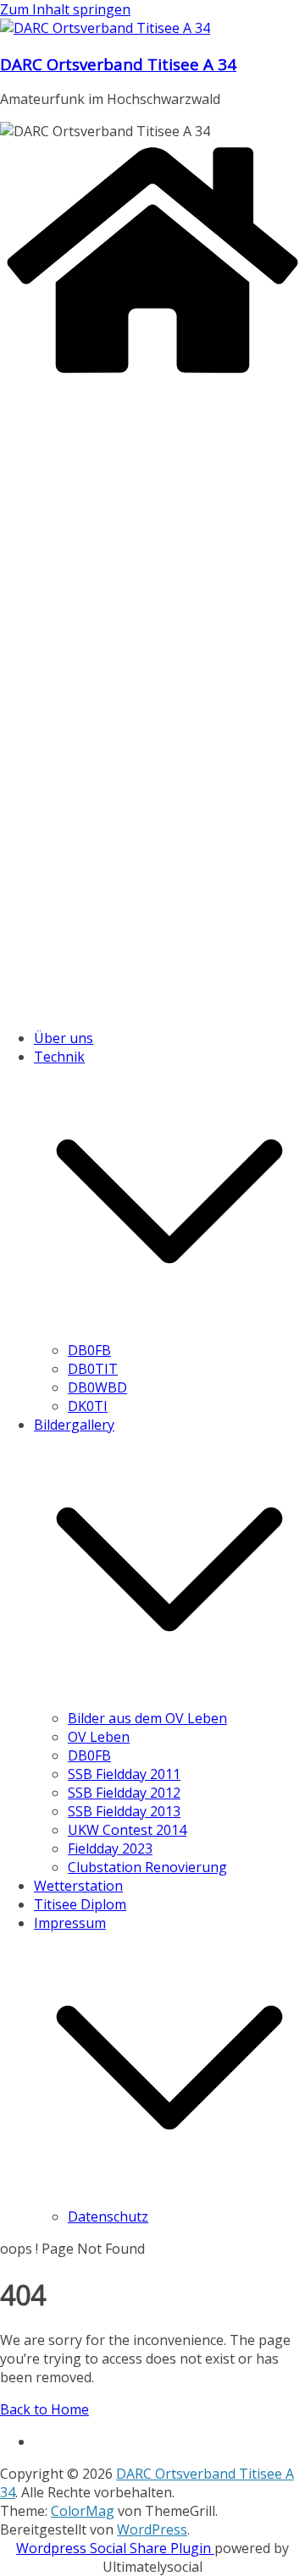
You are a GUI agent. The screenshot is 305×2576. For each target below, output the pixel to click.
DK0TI (88, 1406)
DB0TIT (93, 1369)
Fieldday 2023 (110, 1848)
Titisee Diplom (80, 1904)
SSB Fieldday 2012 (124, 1793)
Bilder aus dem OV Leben (147, 1718)
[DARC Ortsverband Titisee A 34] (152, 375)
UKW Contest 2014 (127, 1830)
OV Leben (99, 1737)
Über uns (64, 1038)
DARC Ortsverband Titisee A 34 (118, 64)
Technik (59, 1057)
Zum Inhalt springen (65, 9)
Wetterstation (78, 1886)
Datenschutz (108, 2216)
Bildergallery (74, 1425)
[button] (169, 1332)
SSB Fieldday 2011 (124, 1774)
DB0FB (89, 1350)
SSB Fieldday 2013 (124, 1811)
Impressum (70, 1923)
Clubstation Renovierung (147, 1867)
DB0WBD (97, 1387)
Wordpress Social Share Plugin (115, 2548)
